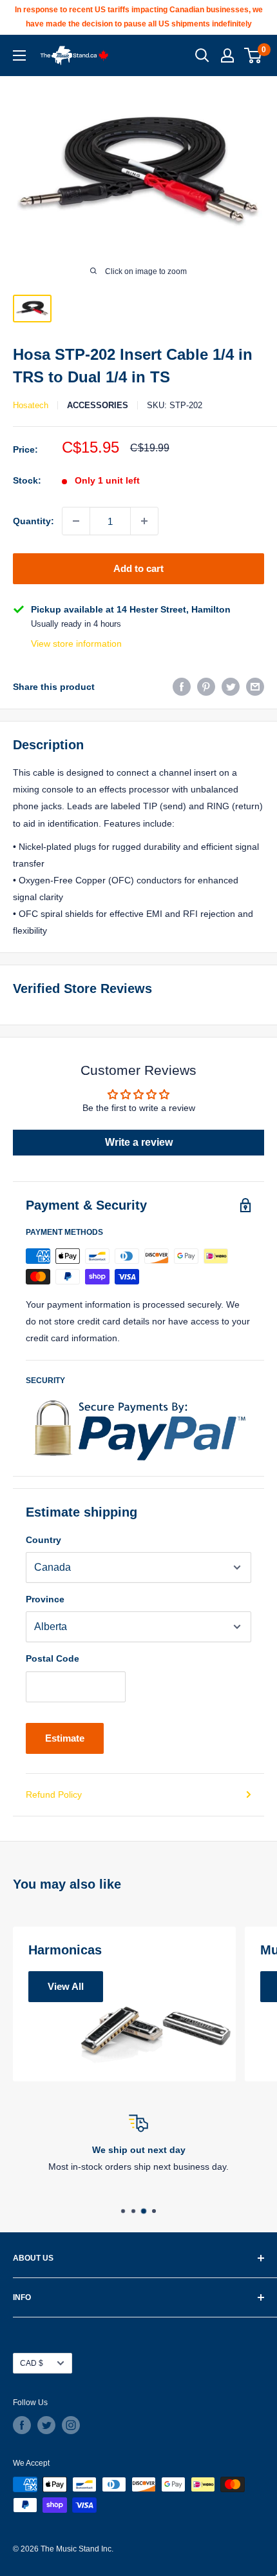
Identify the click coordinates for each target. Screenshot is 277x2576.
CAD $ (32, 2363)
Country (43, 1540)
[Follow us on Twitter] (46, 2425)
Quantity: (33, 521)
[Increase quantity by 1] (144, 521)
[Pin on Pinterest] (206, 687)
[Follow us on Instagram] (71, 2425)
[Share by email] (255, 687)
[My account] (227, 55)
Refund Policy (54, 1794)
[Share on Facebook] (182, 687)
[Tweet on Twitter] (231, 687)
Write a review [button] (139, 1142)
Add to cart (138, 568)
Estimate (65, 1738)
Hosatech (31, 405)
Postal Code (53, 1658)
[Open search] (202, 55)
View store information (76, 644)
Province (45, 1599)
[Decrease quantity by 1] (76, 521)
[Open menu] (19, 55)
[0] (253, 55)
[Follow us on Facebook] (22, 2425)
